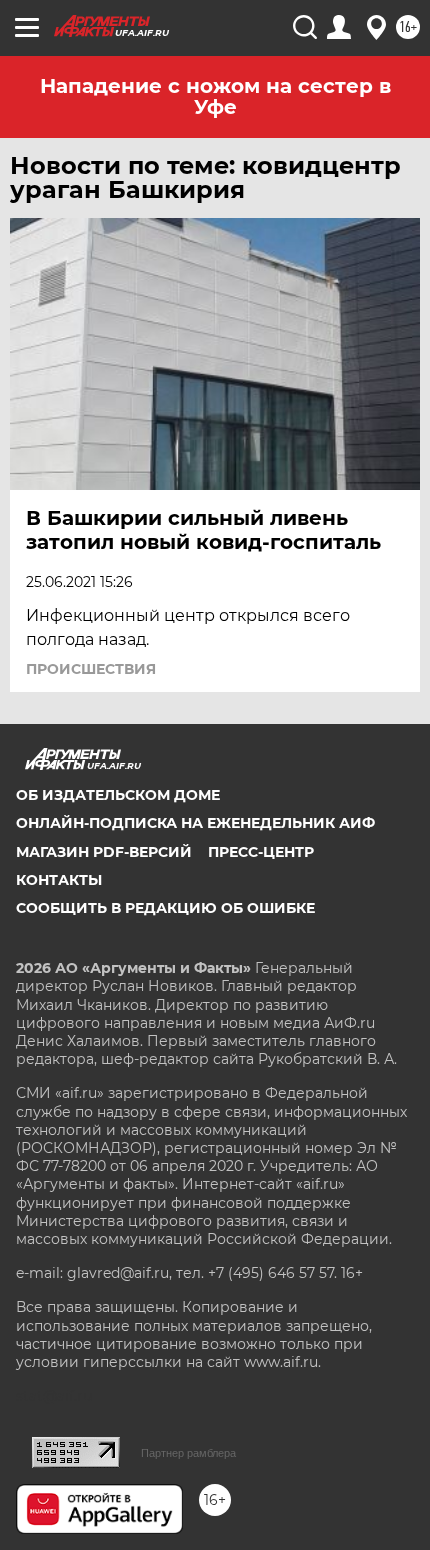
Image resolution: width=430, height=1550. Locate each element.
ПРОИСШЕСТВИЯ (91, 669)
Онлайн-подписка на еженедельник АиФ (195, 823)
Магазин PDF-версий (104, 852)
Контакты (59, 880)
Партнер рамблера (188, 1453)
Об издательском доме (118, 795)
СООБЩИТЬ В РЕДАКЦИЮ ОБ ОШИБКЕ (165, 908)
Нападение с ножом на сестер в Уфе (215, 96)
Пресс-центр (261, 852)
